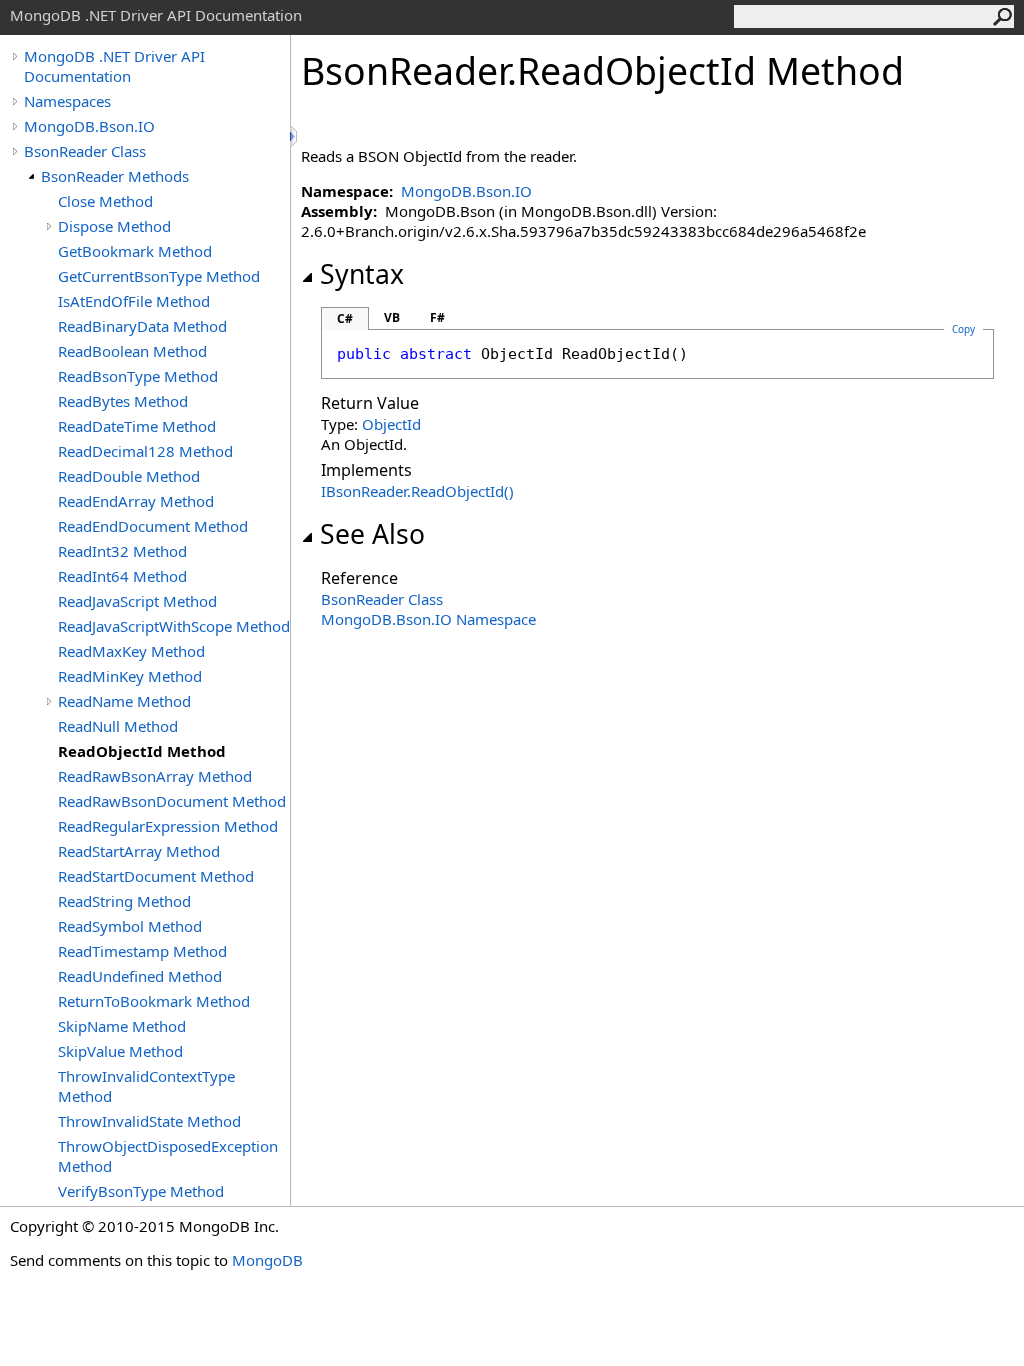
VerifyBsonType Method (141, 1191)
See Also (372, 534)
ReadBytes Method (123, 401)
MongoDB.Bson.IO (89, 126)
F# (437, 317)
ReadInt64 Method (122, 576)
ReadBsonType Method (138, 376)
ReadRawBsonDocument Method (172, 801)
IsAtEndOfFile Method (134, 301)
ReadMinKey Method (130, 676)
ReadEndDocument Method (153, 526)
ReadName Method (124, 701)
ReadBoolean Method (132, 351)
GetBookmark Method (135, 251)
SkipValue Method (120, 1051)
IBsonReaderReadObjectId (417, 491)
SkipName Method (122, 1026)
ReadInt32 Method (122, 551)
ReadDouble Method (129, 476)
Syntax (362, 274)
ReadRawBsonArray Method (155, 776)
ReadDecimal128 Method (145, 451)
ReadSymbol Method (130, 926)
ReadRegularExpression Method (168, 826)
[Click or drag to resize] (295, 136)
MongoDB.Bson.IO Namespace (428, 619)
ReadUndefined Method (140, 976)
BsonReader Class (85, 151)
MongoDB (267, 1260)
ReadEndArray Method (136, 501)
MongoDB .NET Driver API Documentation (114, 66)
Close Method (105, 201)
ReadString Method (124, 901)
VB (392, 317)
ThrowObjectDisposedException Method (168, 1156)
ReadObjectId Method (142, 751)
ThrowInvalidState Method (149, 1121)
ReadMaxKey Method (131, 651)
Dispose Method (114, 226)
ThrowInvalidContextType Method (146, 1086)
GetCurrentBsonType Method (159, 276)
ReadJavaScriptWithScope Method (174, 626)
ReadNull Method (118, 726)
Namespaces (67, 101)
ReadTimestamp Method (142, 951)
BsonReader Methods (115, 176)
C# (345, 318)
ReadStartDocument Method (156, 876)
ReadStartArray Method (139, 851)
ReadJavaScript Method (137, 601)
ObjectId (391, 424)
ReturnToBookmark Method (154, 1001)
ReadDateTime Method (137, 426)
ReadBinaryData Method (142, 326)
